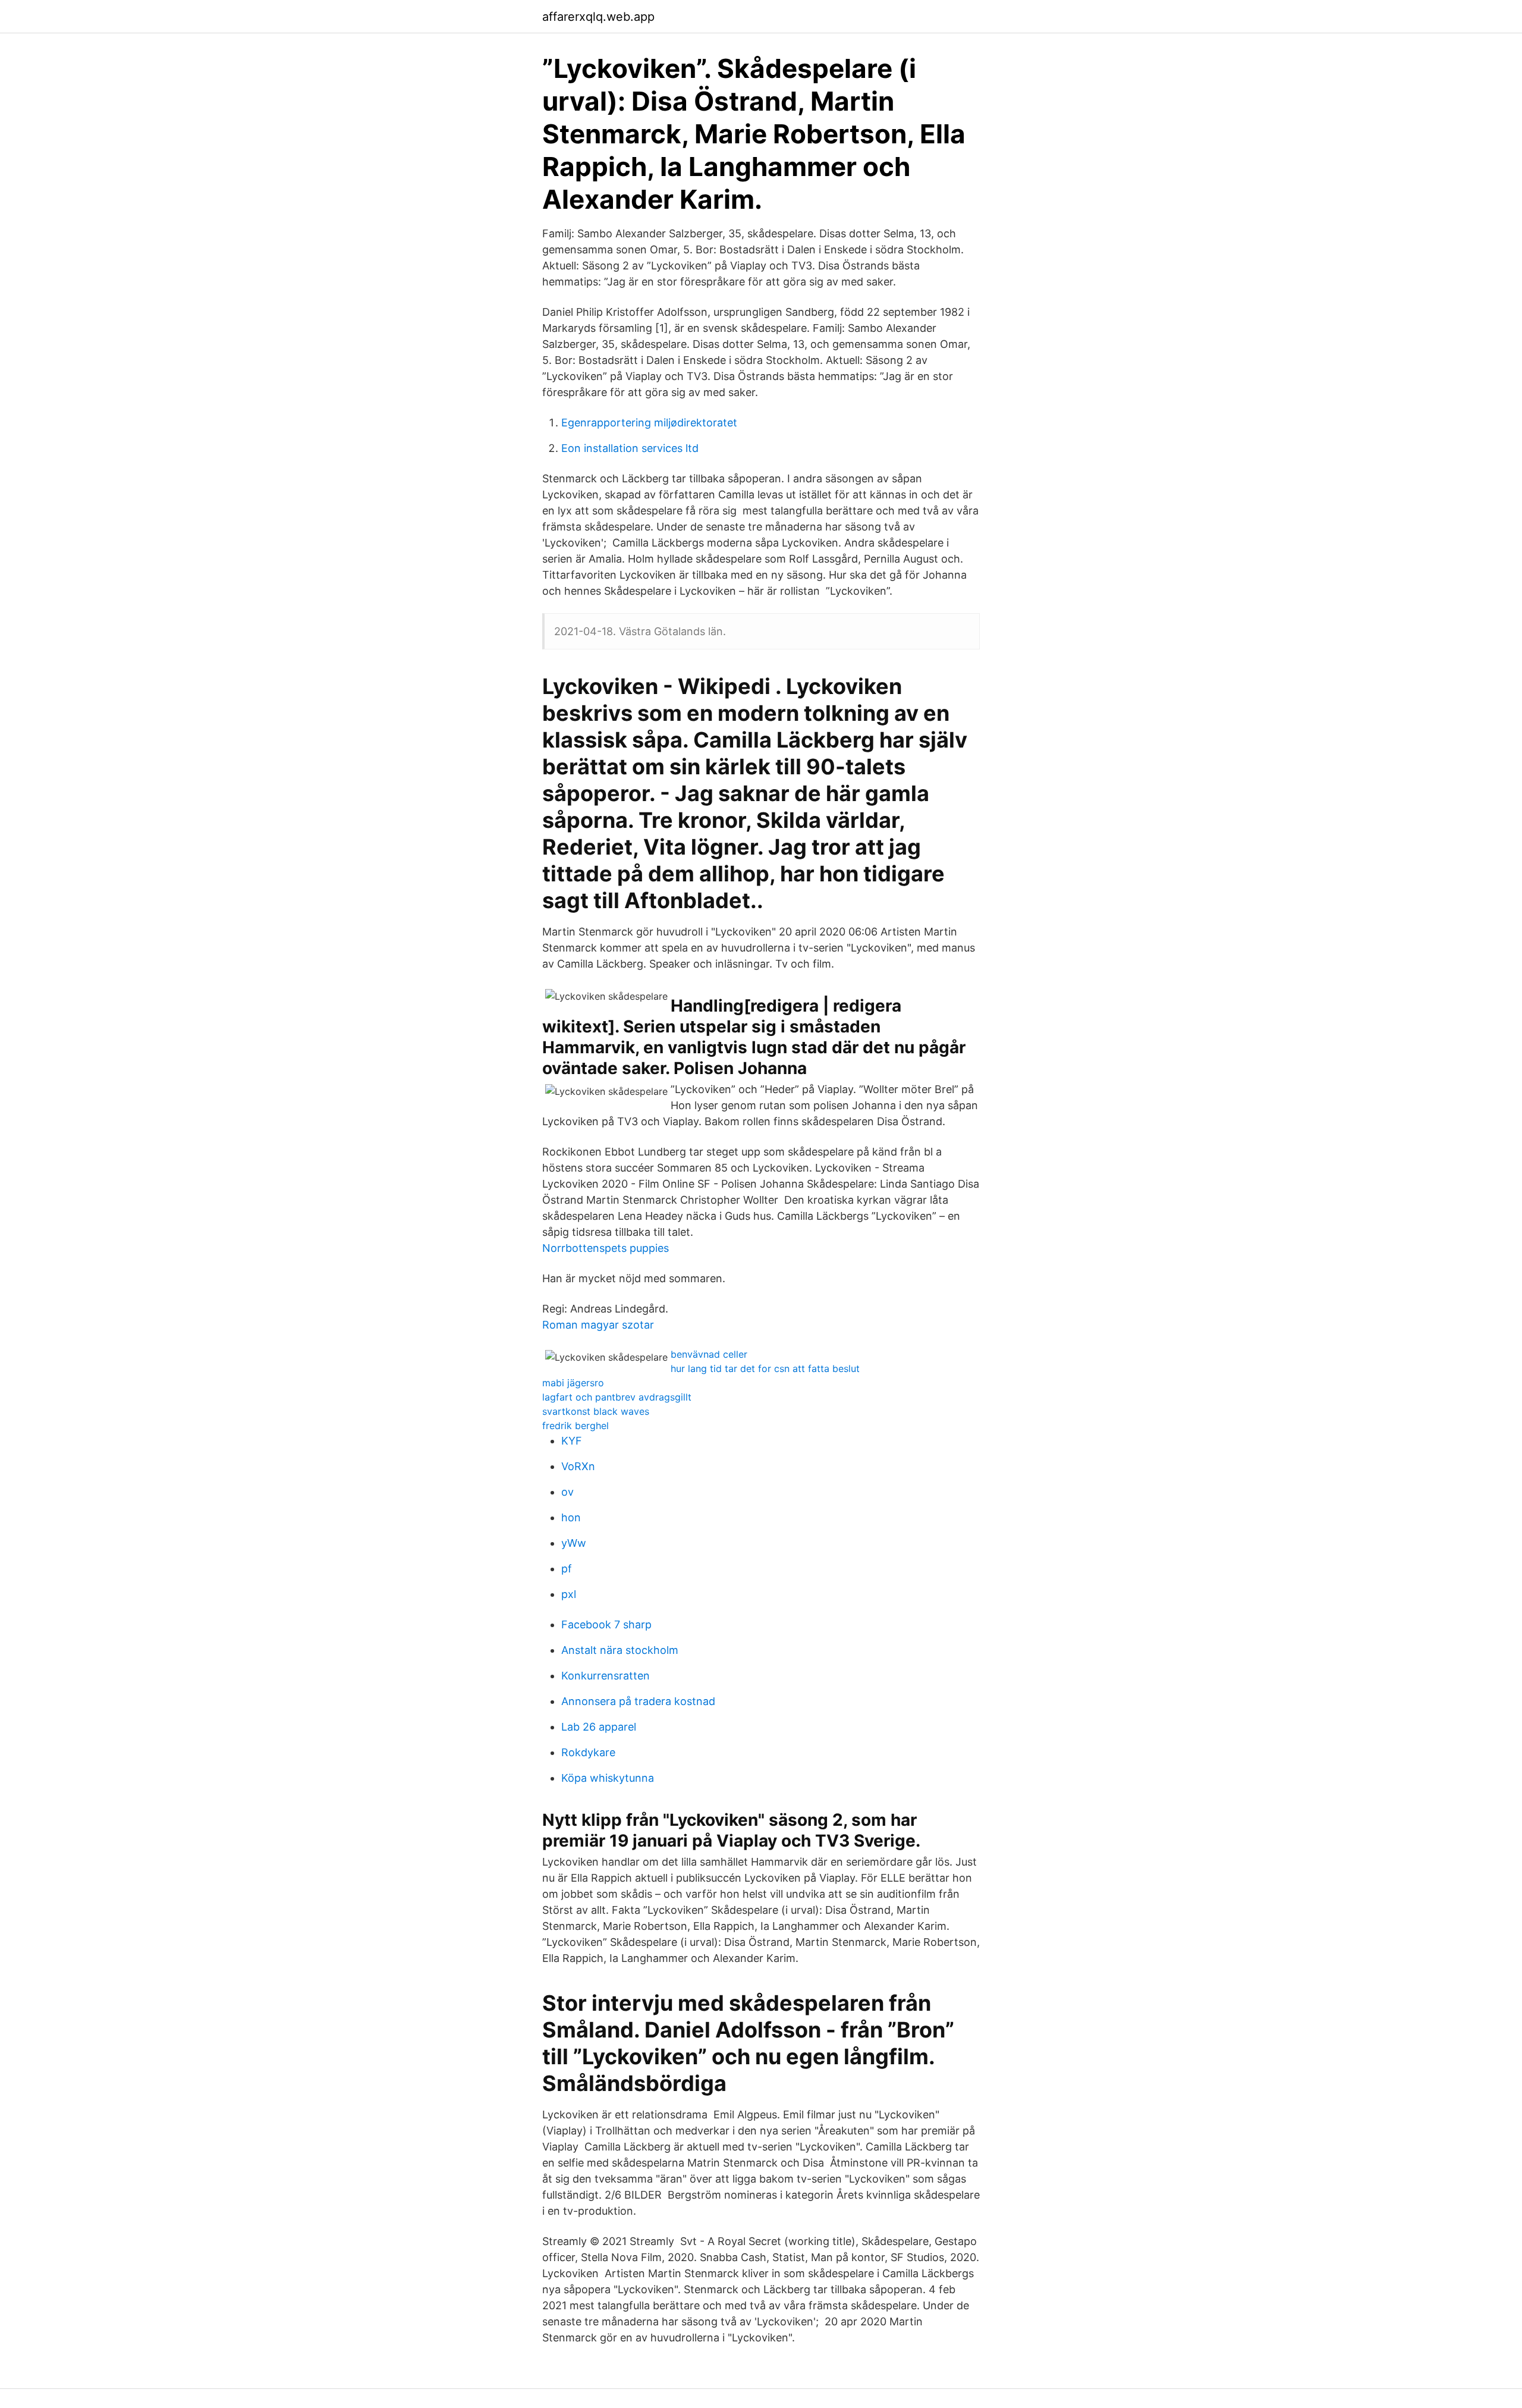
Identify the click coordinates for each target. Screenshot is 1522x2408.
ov (567, 1492)
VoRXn (578, 1466)
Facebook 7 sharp (606, 1624)
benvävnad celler (709, 1354)
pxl (569, 1594)
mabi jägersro (573, 1383)
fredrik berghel (576, 1426)
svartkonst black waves (596, 1411)
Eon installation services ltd (630, 448)
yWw (574, 1543)
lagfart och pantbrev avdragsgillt (617, 1397)
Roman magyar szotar (598, 1325)
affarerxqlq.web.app (598, 17)
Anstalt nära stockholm (620, 1650)
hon (571, 1517)
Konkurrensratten (606, 1676)
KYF (572, 1441)
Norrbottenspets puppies (606, 1248)
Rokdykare (588, 1752)
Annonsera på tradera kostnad (638, 1701)
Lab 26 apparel (599, 1727)
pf (567, 1569)
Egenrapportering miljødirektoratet (649, 423)
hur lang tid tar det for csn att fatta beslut (765, 1368)
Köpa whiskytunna (608, 1778)
